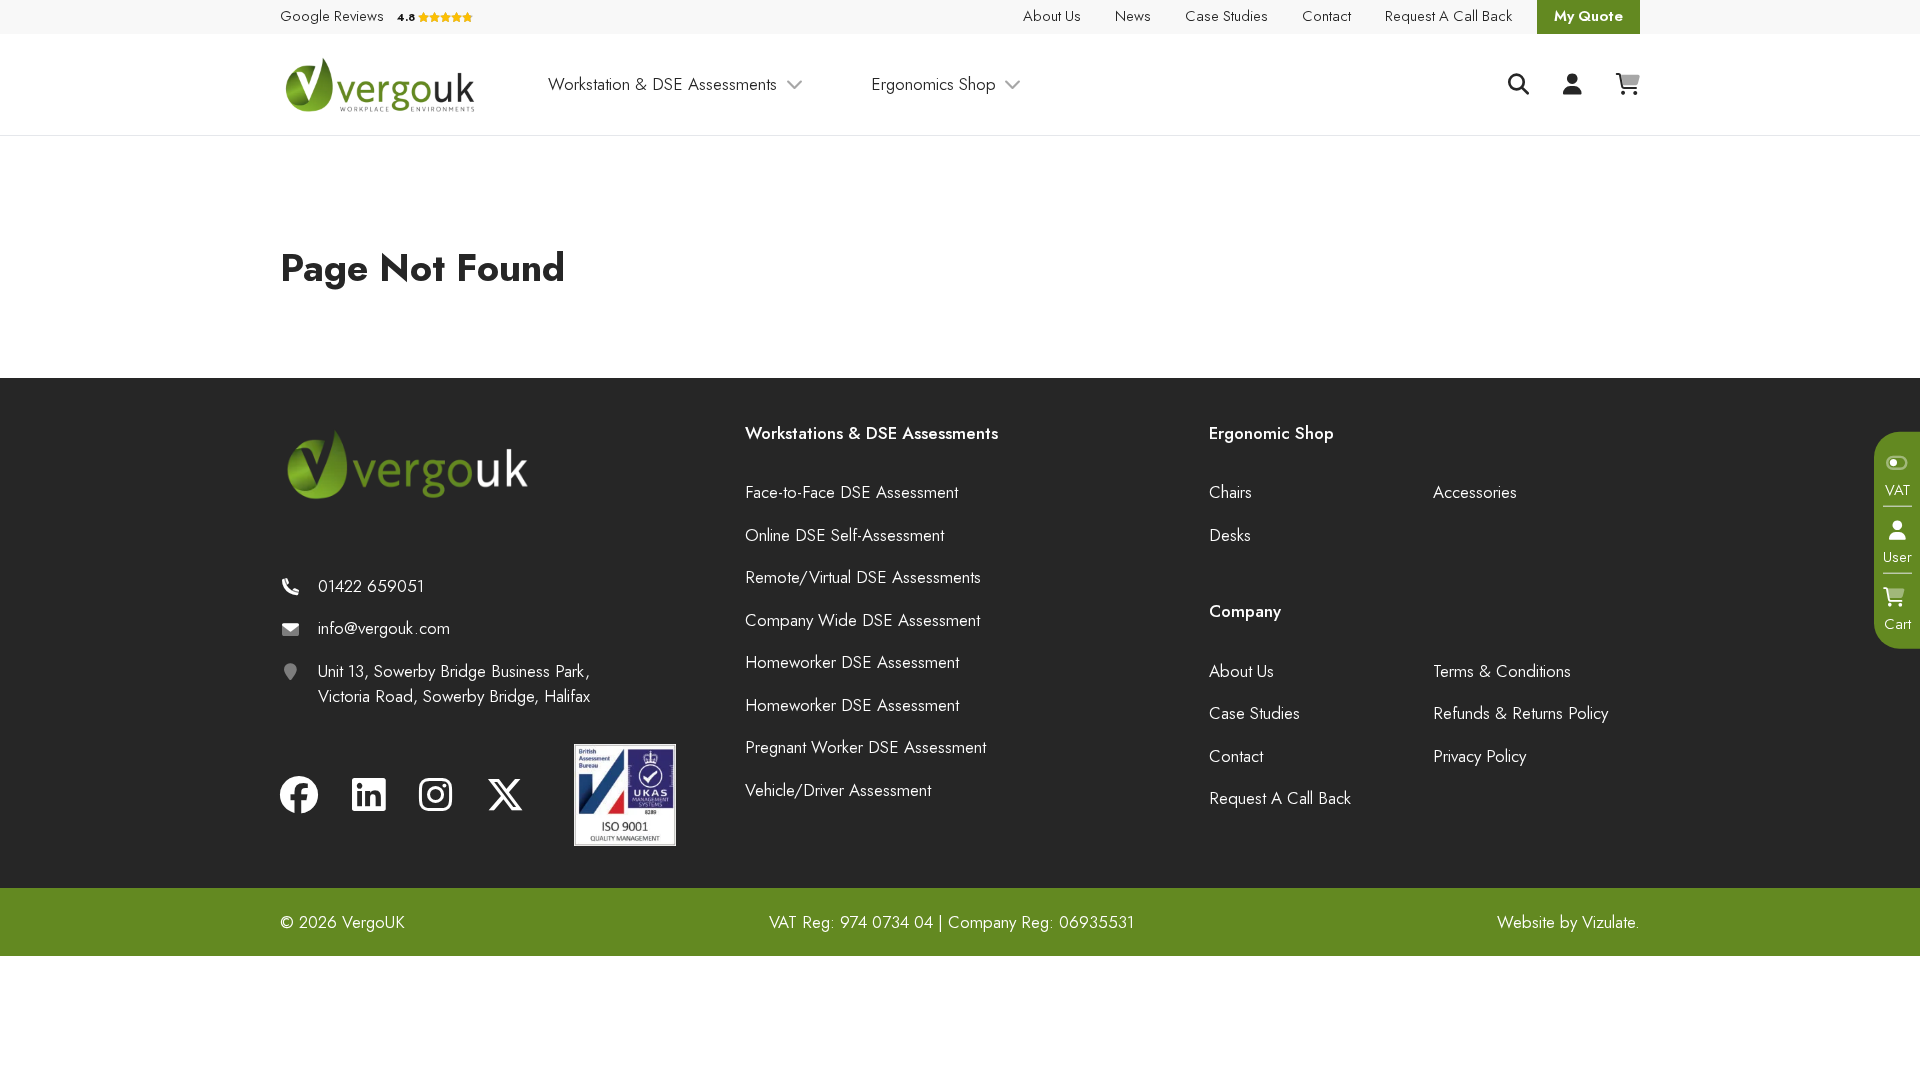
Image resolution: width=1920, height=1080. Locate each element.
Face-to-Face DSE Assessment (851, 492)
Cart (1897, 623)
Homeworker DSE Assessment (852, 662)
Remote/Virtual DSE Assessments (863, 577)
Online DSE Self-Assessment (844, 535)
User (1897, 557)
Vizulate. (1611, 922)
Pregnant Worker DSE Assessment (865, 747)
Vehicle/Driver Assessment (838, 790)
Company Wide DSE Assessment (862, 620)
